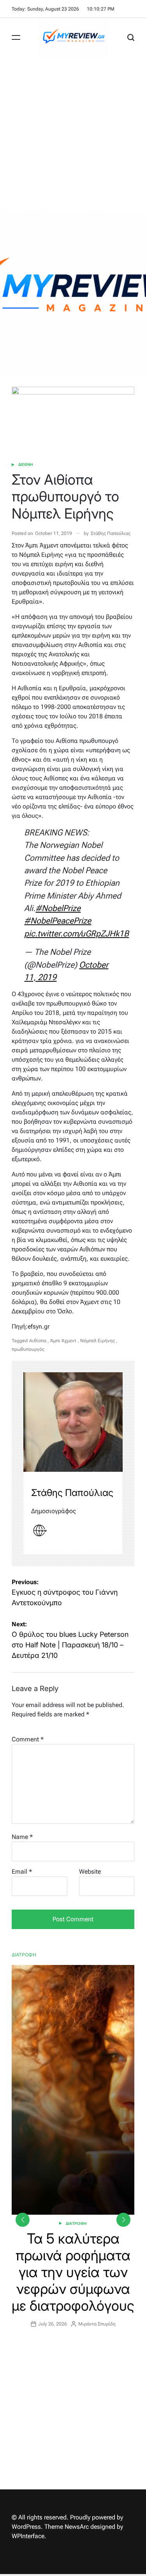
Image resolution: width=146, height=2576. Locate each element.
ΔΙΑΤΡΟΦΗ (76, 2223)
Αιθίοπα (38, 1341)
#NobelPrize (58, 908)
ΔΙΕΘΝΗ (26, 465)
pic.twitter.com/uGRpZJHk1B (77, 934)
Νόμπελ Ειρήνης (98, 1341)
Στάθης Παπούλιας (111, 533)
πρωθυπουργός (28, 1349)
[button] (123, 2220)
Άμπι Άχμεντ (63, 1341)
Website (90, 1872)
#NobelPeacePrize (58, 921)
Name (22, 1837)
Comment (28, 1739)
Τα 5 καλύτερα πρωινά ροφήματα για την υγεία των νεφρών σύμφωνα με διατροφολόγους (73, 2272)
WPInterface (28, 2536)
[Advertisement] (73, 134)
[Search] (131, 37)
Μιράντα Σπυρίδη (97, 2324)
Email (22, 1872)
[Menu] (16, 37)
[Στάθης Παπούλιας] (73, 1422)
